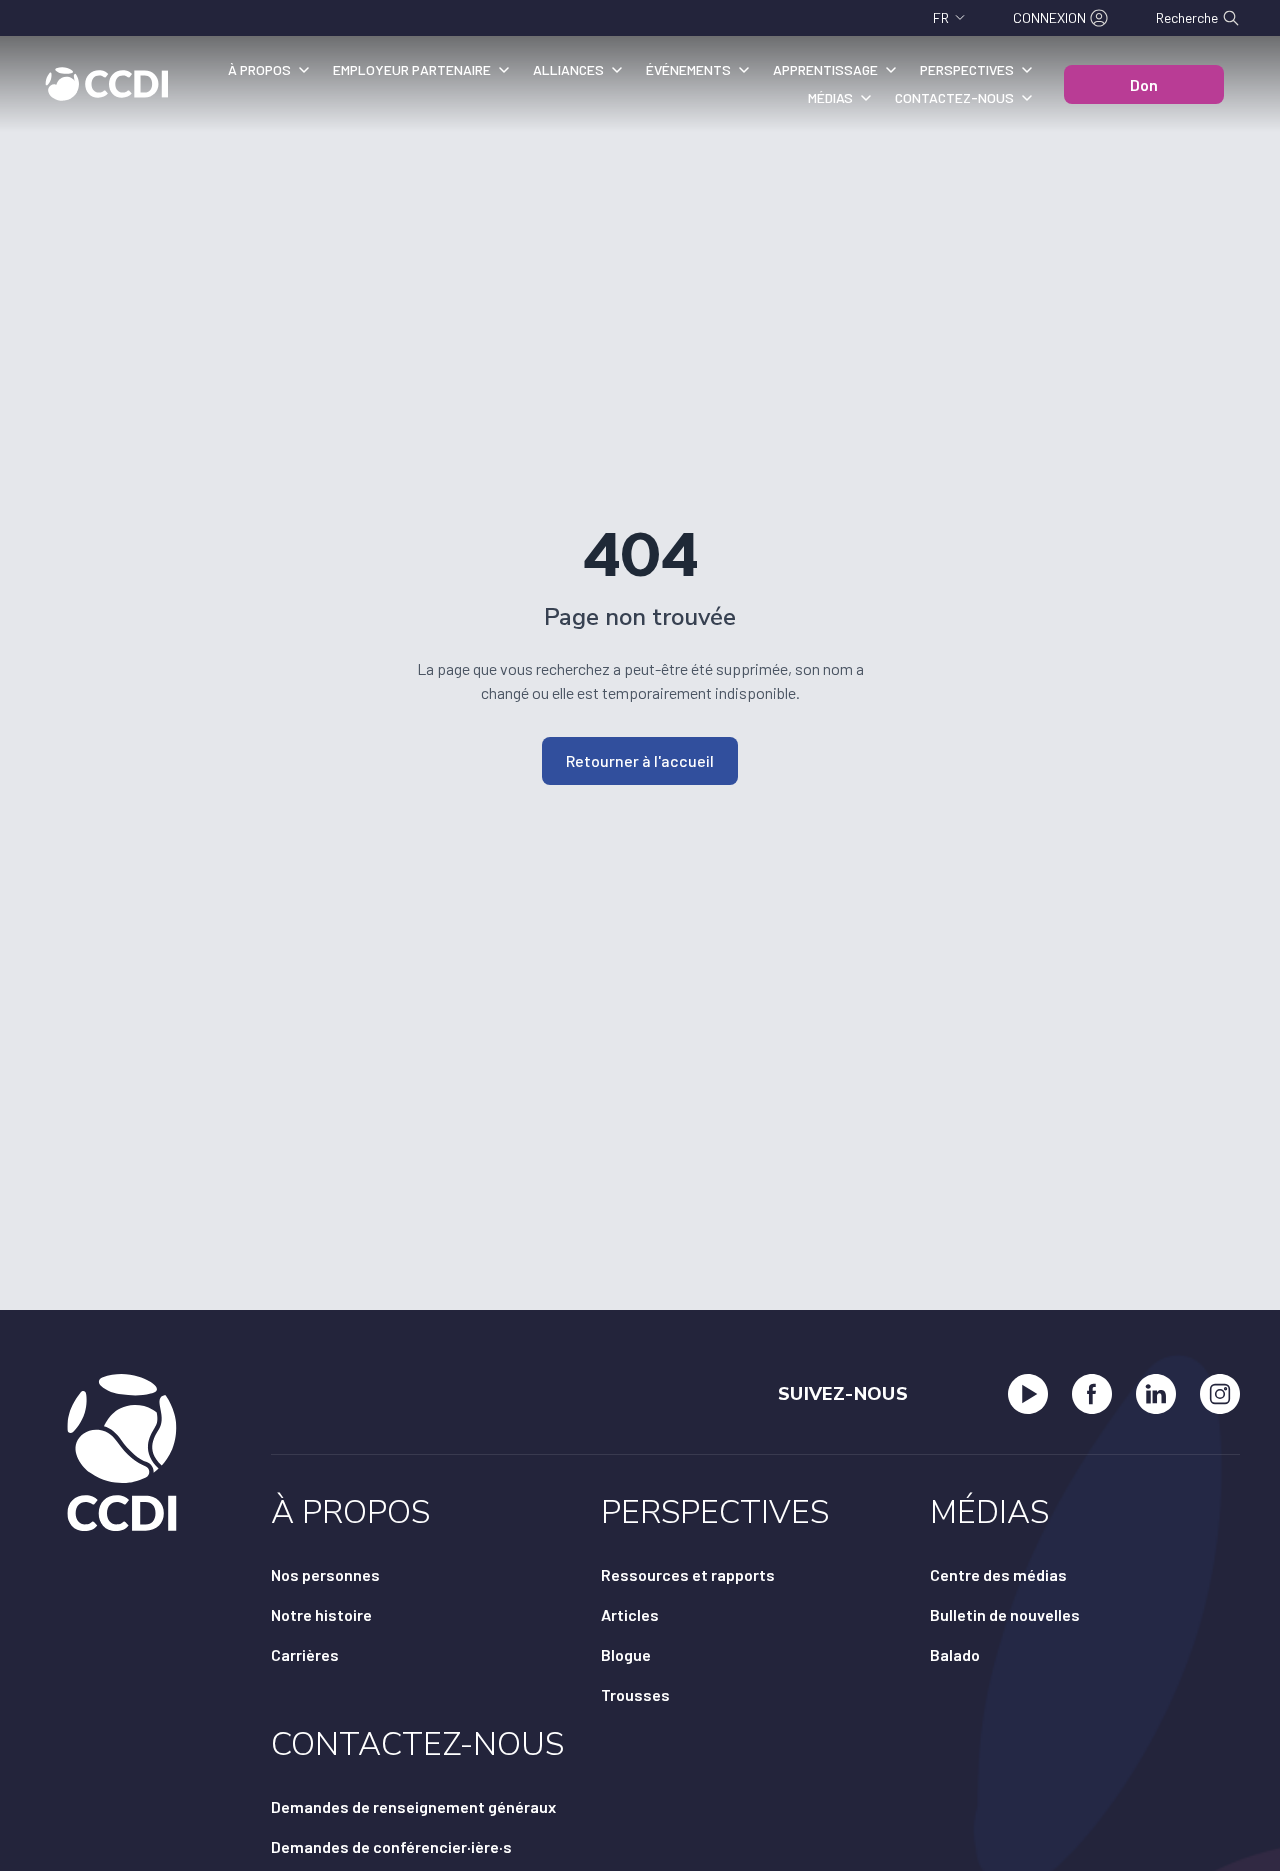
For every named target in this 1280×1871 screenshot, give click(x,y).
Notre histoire (321, 1614)
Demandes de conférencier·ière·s (391, 1846)
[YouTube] (1028, 1394)
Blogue (626, 1654)
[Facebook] (1092, 1394)
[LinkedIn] (1156, 1394)
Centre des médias (998, 1574)
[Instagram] (1220, 1394)
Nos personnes (325, 1574)
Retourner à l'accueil (640, 760)
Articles (630, 1614)
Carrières (305, 1654)
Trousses (635, 1694)
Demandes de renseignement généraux (413, 1806)
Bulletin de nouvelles (1005, 1614)
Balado (955, 1654)
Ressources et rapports (688, 1574)
